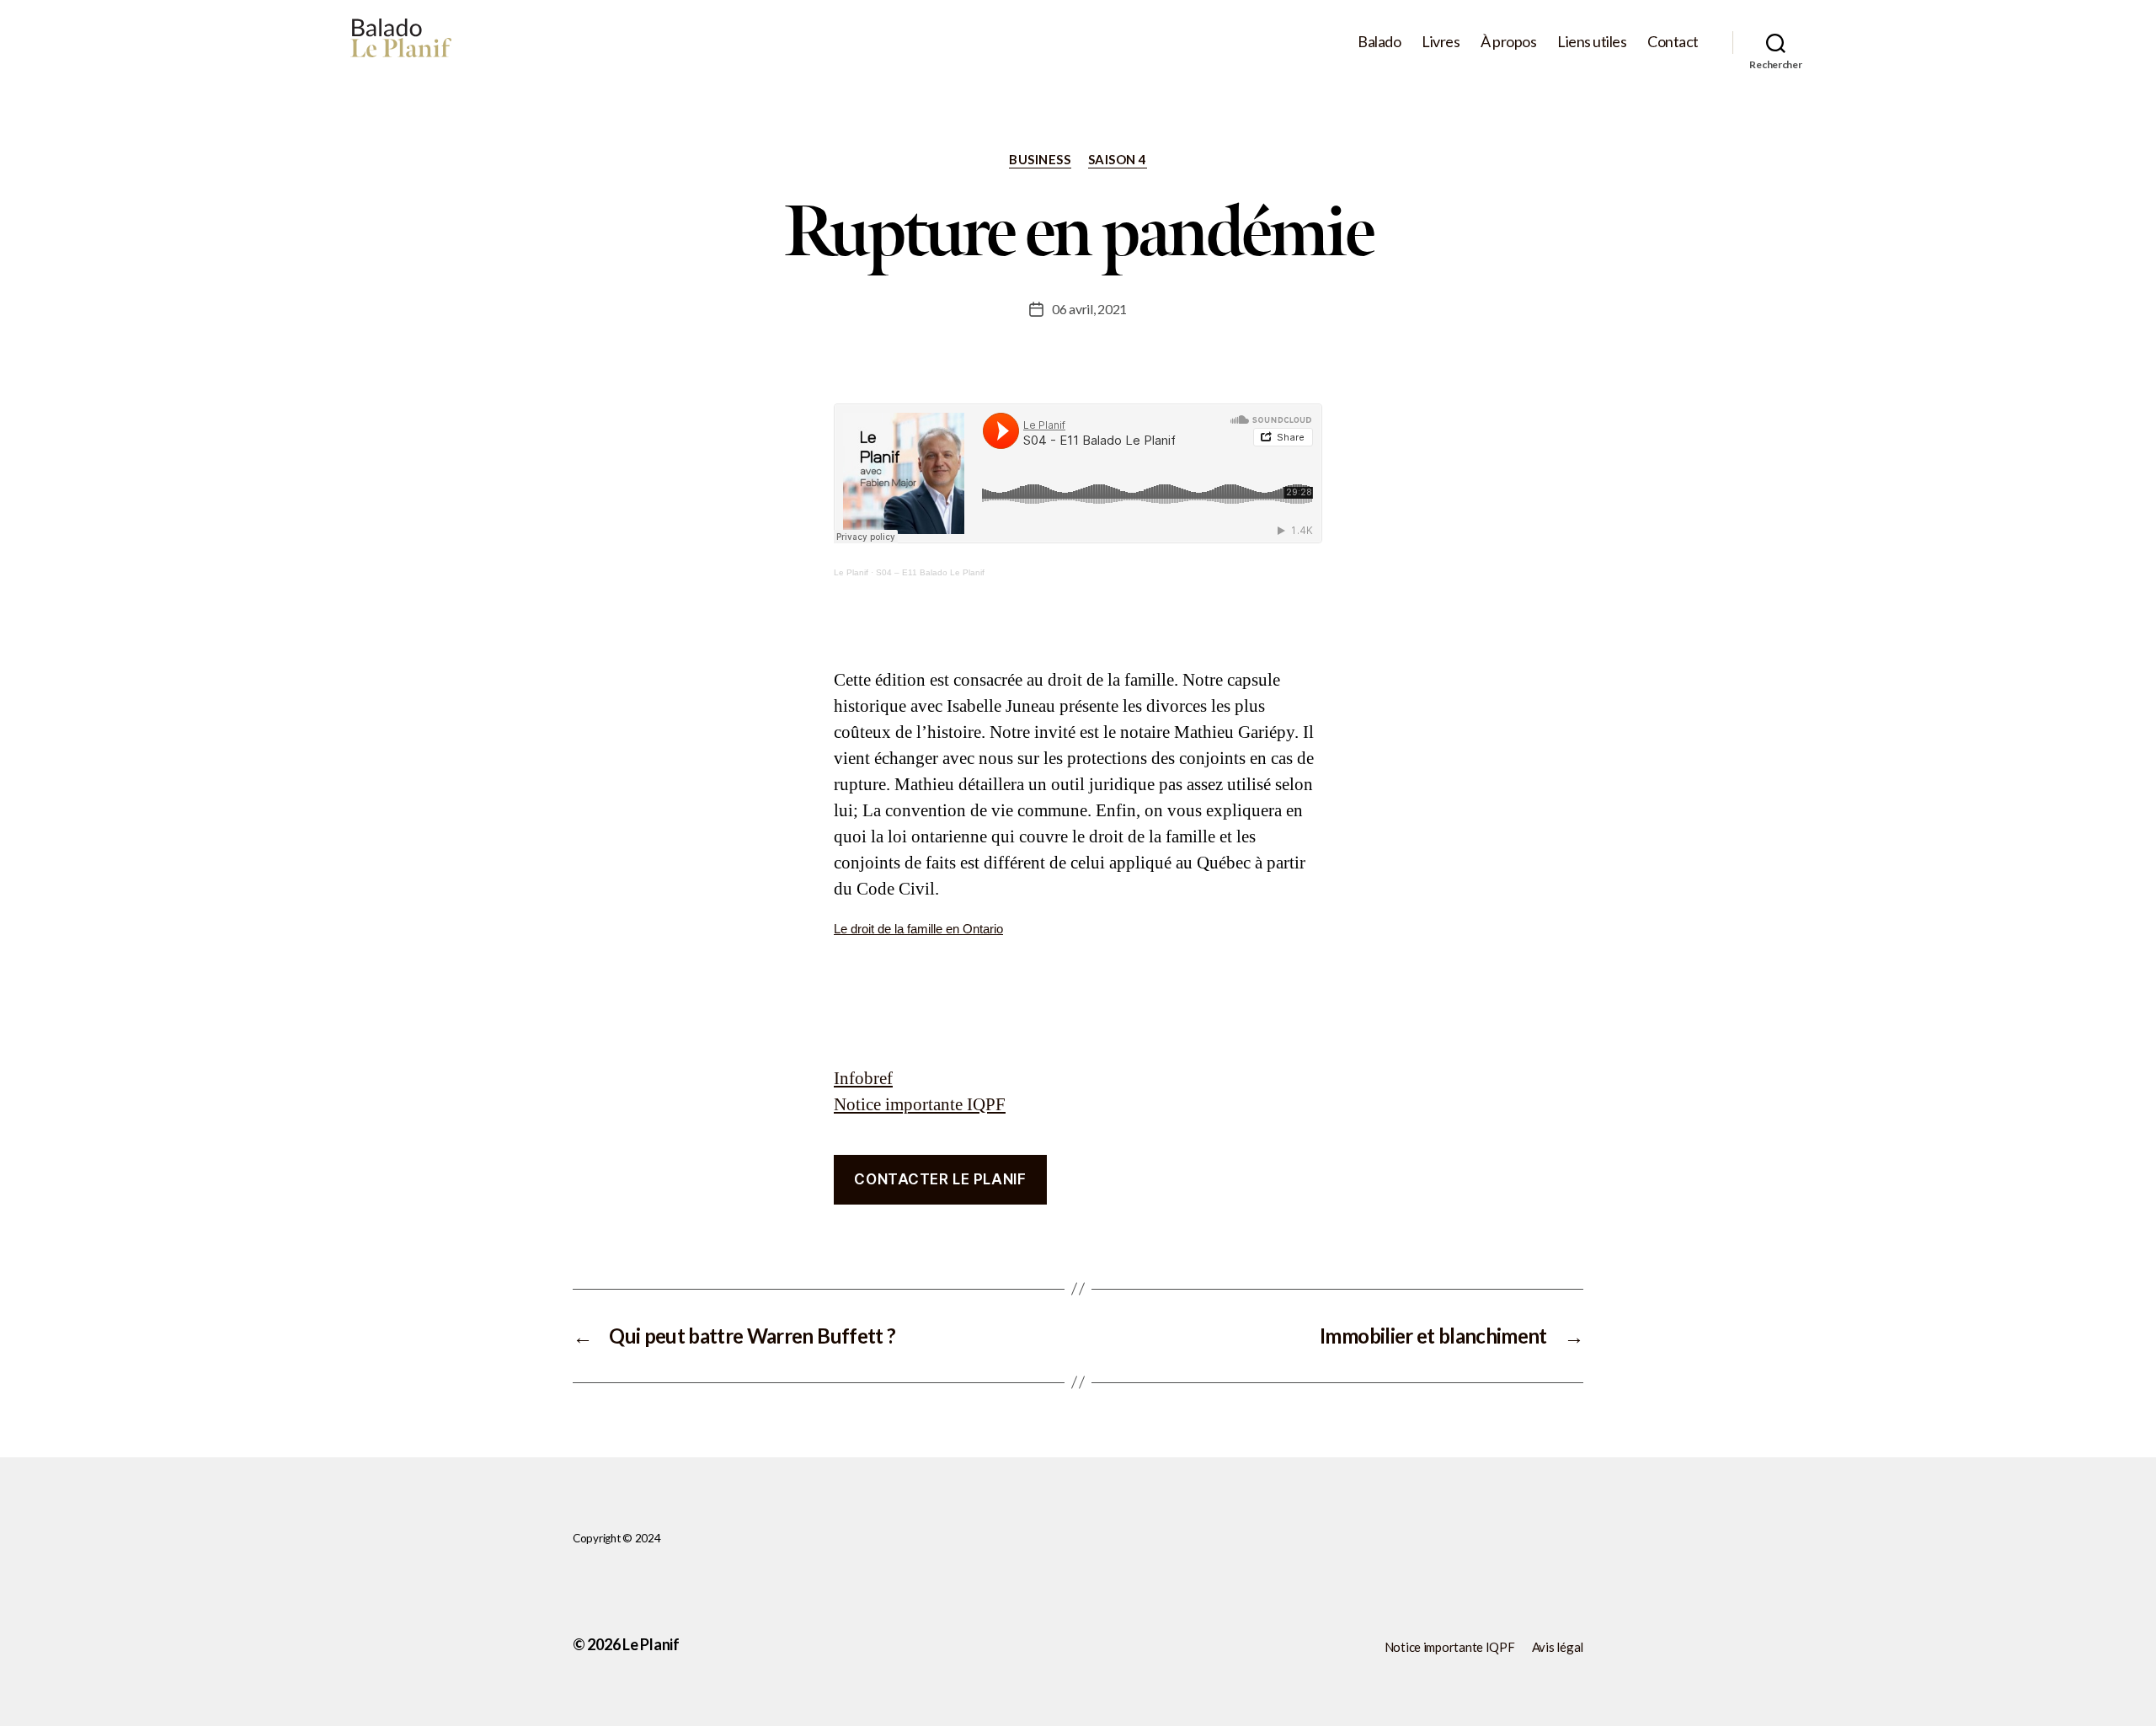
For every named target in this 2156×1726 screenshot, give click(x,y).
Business (1040, 159)
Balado (1379, 42)
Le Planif (851, 572)
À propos (1508, 42)
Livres (1441, 42)
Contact (1673, 42)
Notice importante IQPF (920, 1105)
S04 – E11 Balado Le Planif (930, 572)
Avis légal (1558, 1647)
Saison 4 (1118, 159)
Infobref (863, 1079)
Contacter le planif (940, 1179)
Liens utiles (1592, 42)
